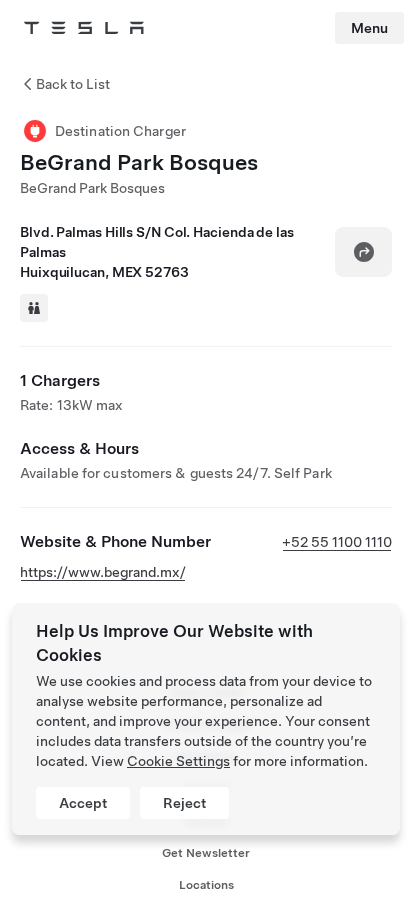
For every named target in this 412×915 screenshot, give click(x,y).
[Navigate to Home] (84, 28)
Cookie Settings (178, 761)
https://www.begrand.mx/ (103, 572)
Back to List (73, 84)
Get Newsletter (206, 853)
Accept (83, 803)
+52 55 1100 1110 (337, 542)
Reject (184, 803)
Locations (206, 885)
